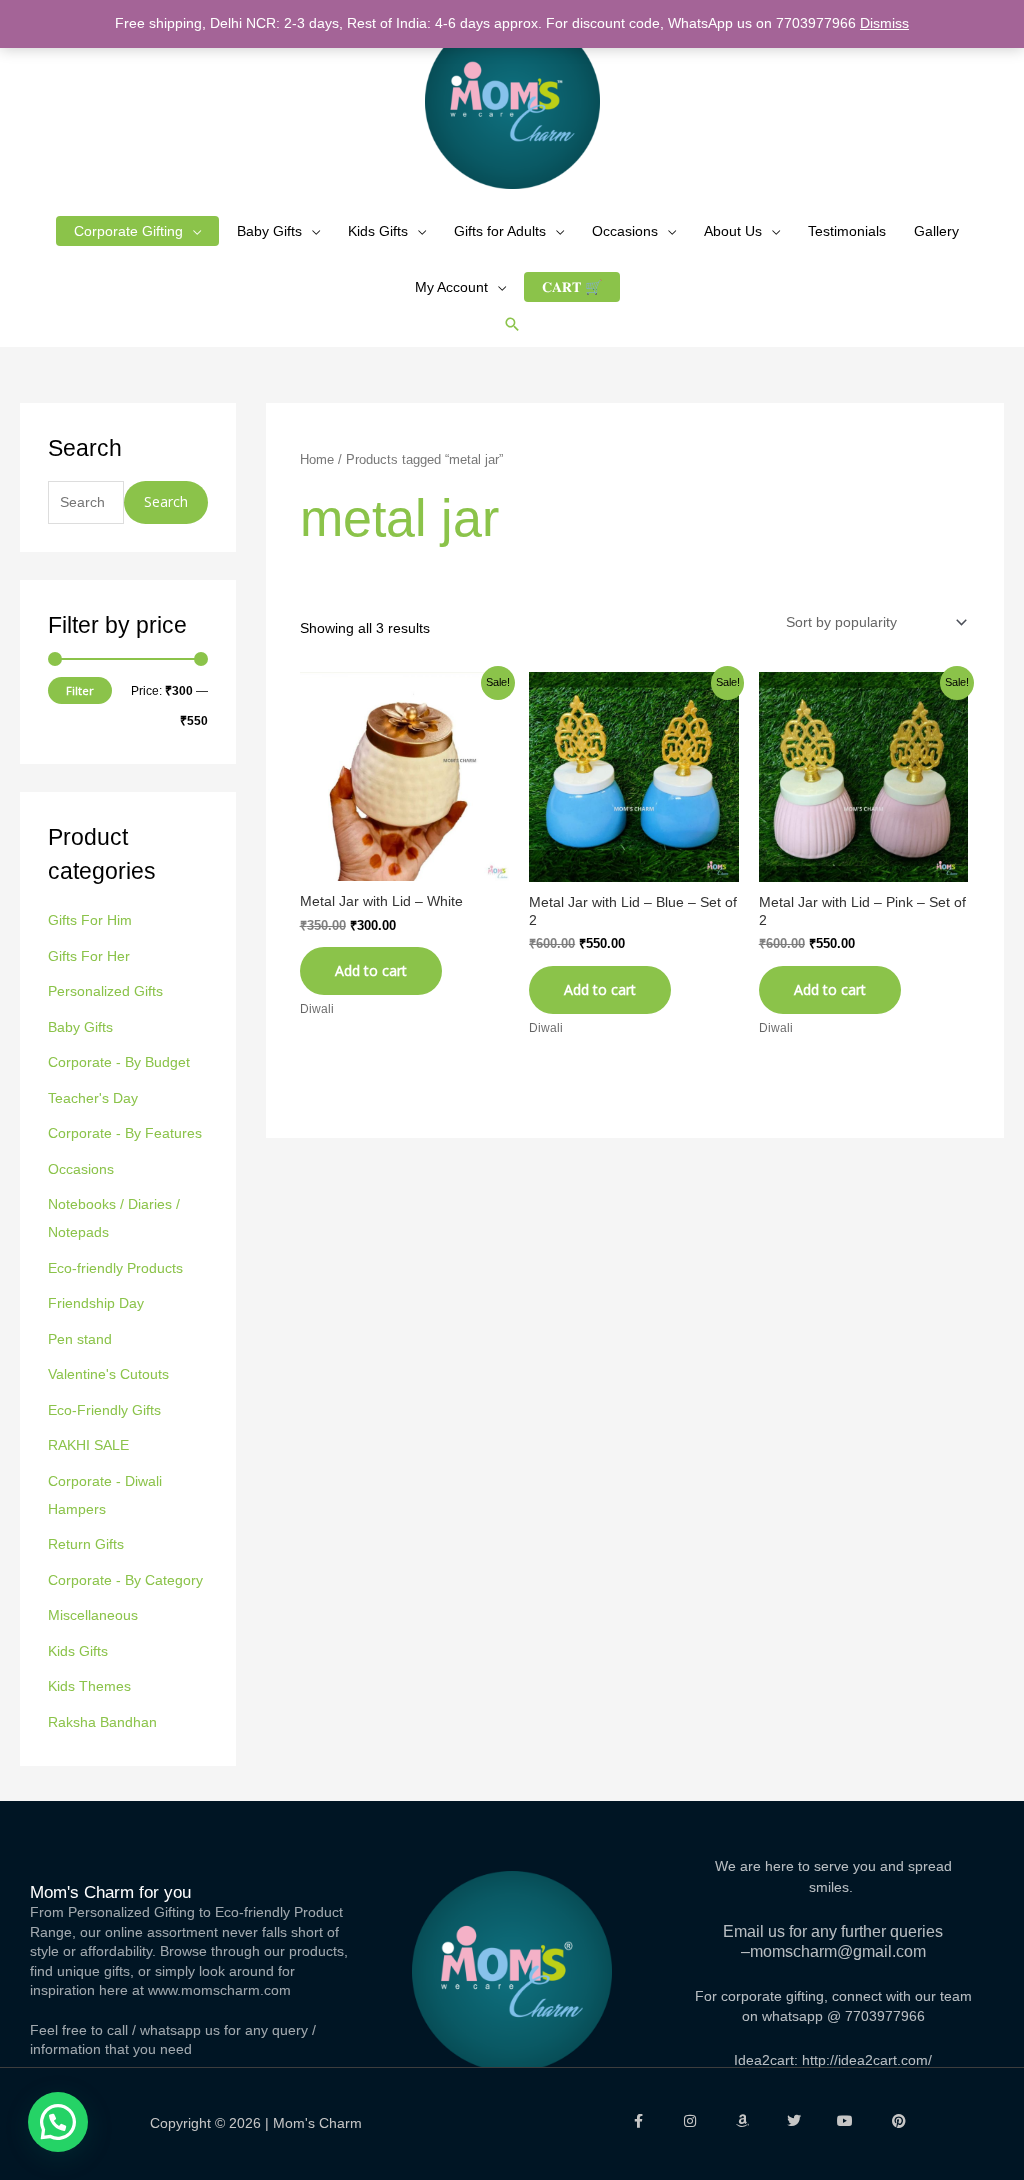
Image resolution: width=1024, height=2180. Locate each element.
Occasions (625, 231)
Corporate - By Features (125, 1133)
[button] (512, 324)
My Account (451, 287)
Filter (80, 690)
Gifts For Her (89, 956)
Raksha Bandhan (102, 1722)
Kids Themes (89, 1686)
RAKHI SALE (88, 1445)
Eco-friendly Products (115, 1268)
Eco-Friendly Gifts (104, 1410)
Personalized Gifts (105, 991)
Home (317, 459)
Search (166, 501)
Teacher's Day (93, 1098)
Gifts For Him (90, 920)
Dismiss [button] (884, 23)
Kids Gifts (378, 231)
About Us (733, 231)
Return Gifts (86, 1544)
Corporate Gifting (128, 231)
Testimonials (847, 231)
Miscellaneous (93, 1615)
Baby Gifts (269, 231)
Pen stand (80, 1339)
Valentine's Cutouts (108, 1374)
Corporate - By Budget (119, 1062)
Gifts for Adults (500, 231)
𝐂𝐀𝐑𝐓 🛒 (572, 287)
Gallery (936, 231)
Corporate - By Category (125, 1580)
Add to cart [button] (371, 970)
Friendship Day (96, 1303)
